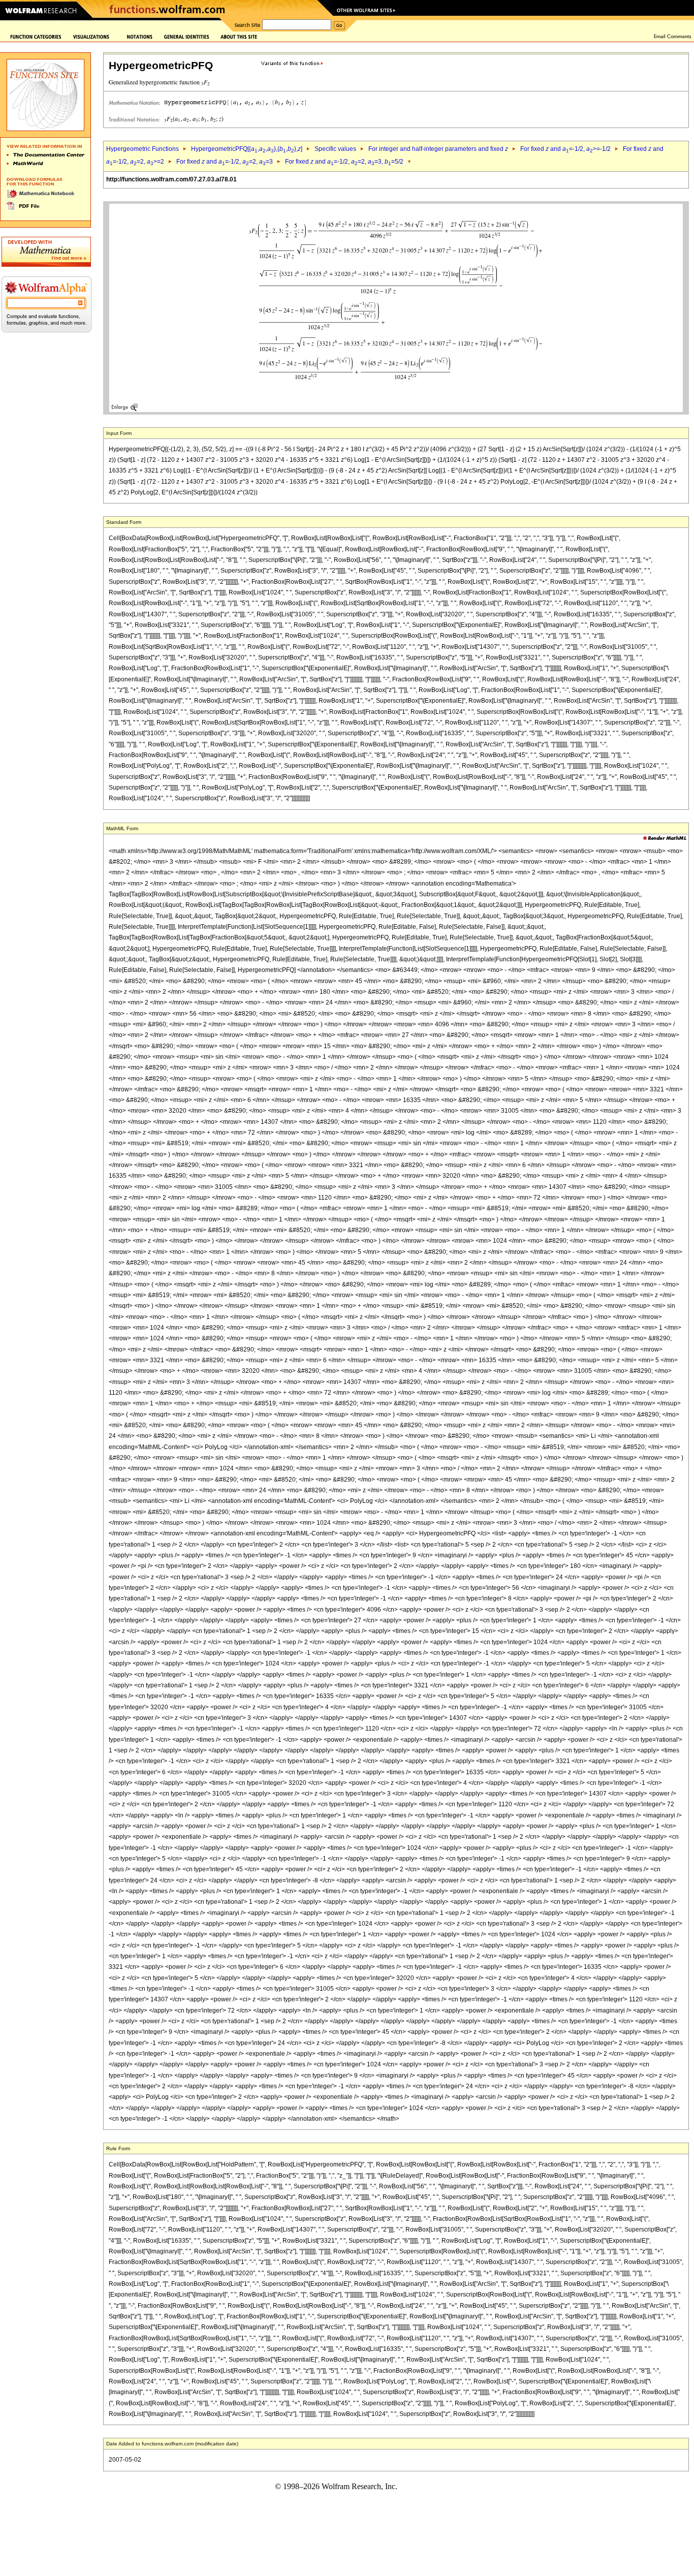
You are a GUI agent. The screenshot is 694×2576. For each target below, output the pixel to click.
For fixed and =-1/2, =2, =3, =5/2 (344, 162)
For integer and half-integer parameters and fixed (438, 149)
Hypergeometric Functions (143, 149)
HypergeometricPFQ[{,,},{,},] (247, 149)
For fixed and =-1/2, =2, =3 (225, 162)
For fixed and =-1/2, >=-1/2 (565, 149)
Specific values (335, 149)
